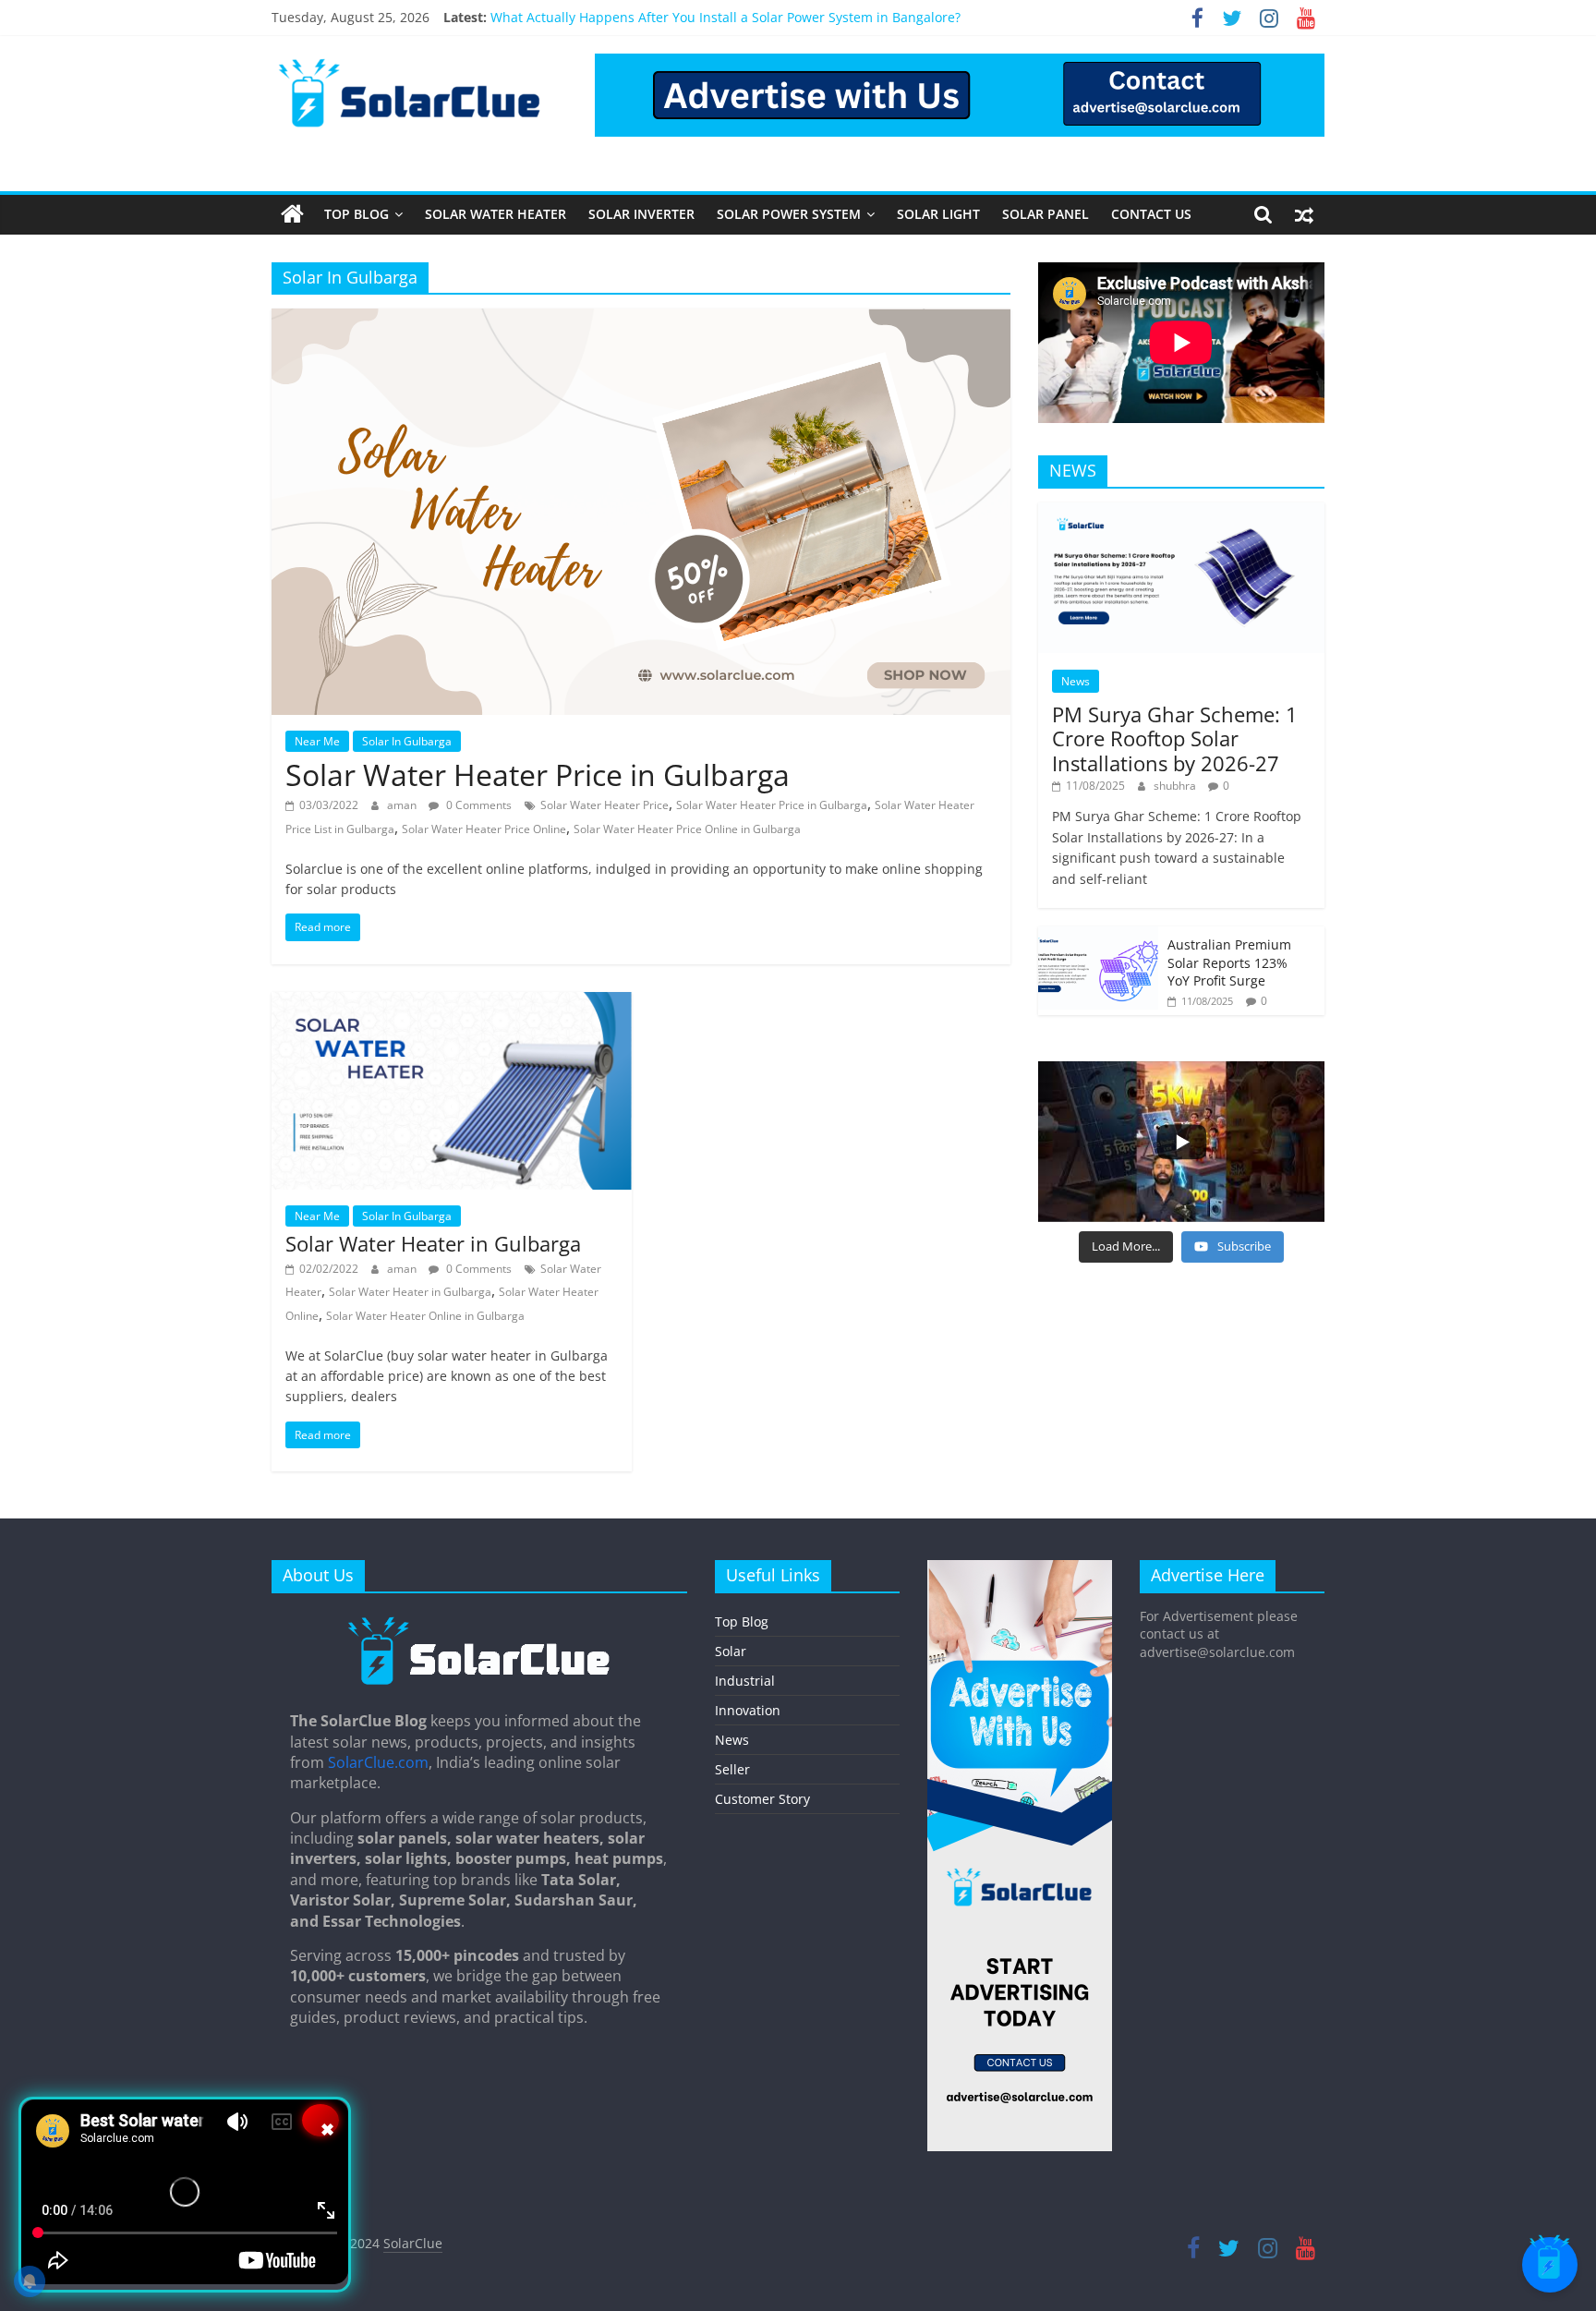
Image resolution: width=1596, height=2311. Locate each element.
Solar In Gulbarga (407, 741)
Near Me (317, 741)
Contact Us (1151, 214)
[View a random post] (1304, 214)
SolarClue (413, 2243)
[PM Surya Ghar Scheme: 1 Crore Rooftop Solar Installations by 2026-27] (1181, 512)
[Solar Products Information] (292, 214)
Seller (732, 1769)
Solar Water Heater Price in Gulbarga (538, 774)
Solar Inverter (641, 214)
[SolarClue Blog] (479, 1623)
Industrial (745, 1681)
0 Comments (478, 805)
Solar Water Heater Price (605, 805)
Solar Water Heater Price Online (484, 829)
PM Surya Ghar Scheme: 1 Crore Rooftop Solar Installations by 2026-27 (1175, 738)
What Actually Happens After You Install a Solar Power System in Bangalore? (725, 17)
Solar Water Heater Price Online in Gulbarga (687, 829)
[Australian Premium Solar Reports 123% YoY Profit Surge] (1098, 936)
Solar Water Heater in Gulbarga (433, 1243)
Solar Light (938, 214)
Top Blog (357, 214)
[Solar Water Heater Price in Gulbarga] (641, 320)
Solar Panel (1046, 214)
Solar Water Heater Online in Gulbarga (425, 1316)
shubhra (1176, 786)
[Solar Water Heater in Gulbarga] (452, 1003)
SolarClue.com (378, 1762)
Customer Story (762, 1799)
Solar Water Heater (496, 214)
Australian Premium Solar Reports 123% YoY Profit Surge (1229, 962)
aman (403, 805)
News (1076, 681)
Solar (731, 1651)
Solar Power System (789, 214)
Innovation (748, 1710)
